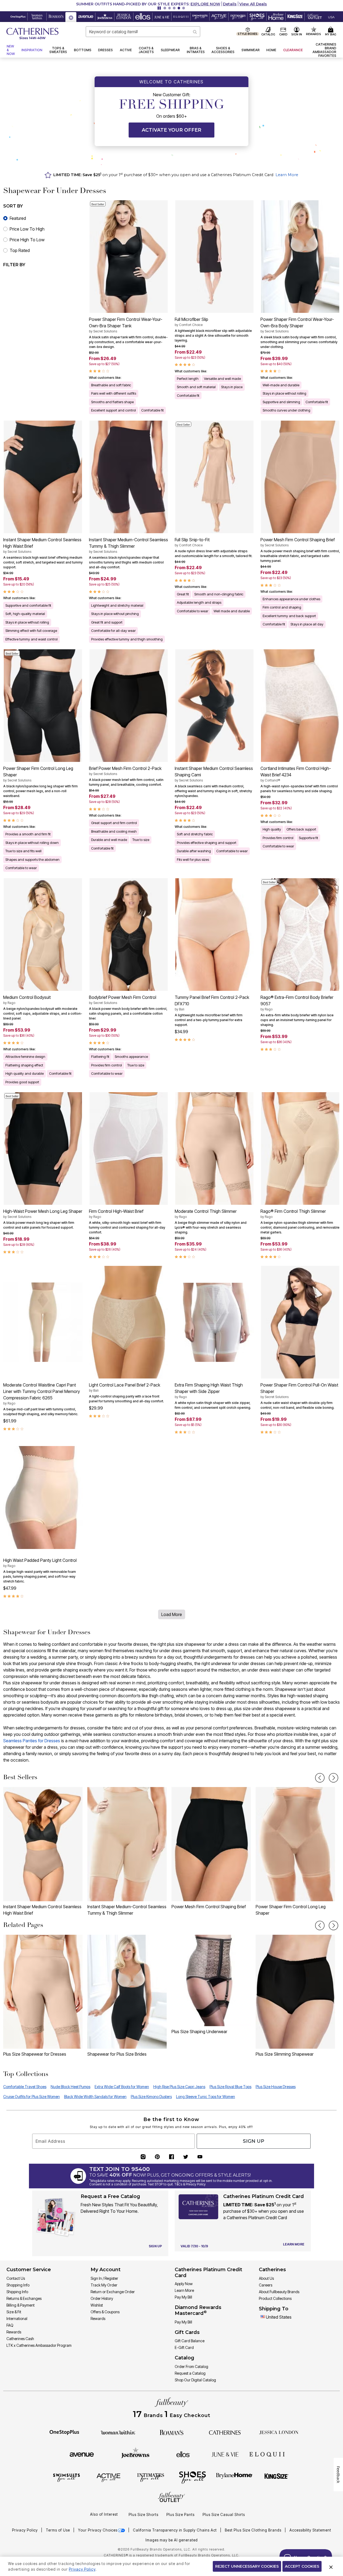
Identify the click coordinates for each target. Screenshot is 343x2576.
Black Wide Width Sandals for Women (95, 2097)
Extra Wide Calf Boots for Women (122, 2087)
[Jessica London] (279, 2432)
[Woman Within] (118, 2432)
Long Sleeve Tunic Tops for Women (206, 2097)
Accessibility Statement (310, 2530)
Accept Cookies (302, 2566)
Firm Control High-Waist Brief (116, 1214)
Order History (102, 2298)
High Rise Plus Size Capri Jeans (179, 2087)
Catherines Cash (20, 2339)
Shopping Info (18, 2285)
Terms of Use (58, 2530)
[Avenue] (82, 2454)
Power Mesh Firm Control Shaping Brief (298, 542)
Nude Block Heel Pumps (70, 2087)
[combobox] (143, 32)
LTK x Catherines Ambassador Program (39, 2345)
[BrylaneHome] (234, 2477)
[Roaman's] (171, 2432)
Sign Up (253, 2141)
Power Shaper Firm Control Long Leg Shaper (38, 774)
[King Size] (277, 2477)
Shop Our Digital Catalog (195, 2380)
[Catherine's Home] (32, 34)
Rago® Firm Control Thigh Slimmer (293, 1214)
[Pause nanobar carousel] (159, 8)
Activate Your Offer (171, 130)
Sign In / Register (104, 2278)
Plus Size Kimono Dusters (151, 2097)
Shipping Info (17, 2292)
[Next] (333, 1778)
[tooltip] (18, 17)
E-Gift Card (184, 2347)
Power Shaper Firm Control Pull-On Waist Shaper (299, 1391)
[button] (171, 4)
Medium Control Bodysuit (27, 1000)
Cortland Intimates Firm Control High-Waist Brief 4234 (296, 774)
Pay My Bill (183, 2297)
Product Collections (275, 2298)
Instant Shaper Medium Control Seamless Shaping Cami (214, 774)
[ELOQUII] (267, 2453)
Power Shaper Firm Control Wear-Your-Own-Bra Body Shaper (297, 325)
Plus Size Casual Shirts (224, 2515)
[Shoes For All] (192, 2477)
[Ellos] (183, 2454)
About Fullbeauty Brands (279, 2292)
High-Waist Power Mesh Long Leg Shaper (43, 1214)
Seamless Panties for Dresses (32, 1741)
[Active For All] (109, 2477)
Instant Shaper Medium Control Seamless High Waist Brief (42, 545)
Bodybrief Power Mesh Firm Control (123, 1000)
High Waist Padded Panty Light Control (40, 1563)
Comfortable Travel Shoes (25, 2087)
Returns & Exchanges (24, 2298)
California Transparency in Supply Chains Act (175, 2530)
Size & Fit (14, 2312)
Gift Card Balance (190, 2341)
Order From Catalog (191, 2366)
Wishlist (97, 2305)
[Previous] (320, 1778)
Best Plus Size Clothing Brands (254, 2530)
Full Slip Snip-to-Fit (192, 542)
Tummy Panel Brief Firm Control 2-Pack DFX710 (212, 1003)
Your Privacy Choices (98, 2530)
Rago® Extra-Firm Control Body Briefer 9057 (297, 1003)
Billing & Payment (20, 2305)
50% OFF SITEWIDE (128, 4)
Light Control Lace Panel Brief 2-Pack (125, 1387)
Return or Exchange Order (113, 2292)
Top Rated (20, 250)
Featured (18, 218)
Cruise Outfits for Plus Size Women (31, 2097)
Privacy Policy (25, 2530)
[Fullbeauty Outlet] (171, 2498)
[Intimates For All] (151, 2477)
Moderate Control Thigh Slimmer (206, 1214)
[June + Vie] (225, 2454)
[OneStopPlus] (64, 2432)
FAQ (10, 2325)
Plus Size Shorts (143, 2515)
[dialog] (331, 17)
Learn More (287, 175)
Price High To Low (27, 240)
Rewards (14, 2332)
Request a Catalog (190, 2373)
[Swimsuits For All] (66, 2477)
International (17, 2319)
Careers (266, 2285)
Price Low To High (27, 229)
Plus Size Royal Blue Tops (230, 2087)
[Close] (331, 2566)
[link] (323, 50)
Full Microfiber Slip (191, 322)
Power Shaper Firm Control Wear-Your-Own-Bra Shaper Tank (126, 325)
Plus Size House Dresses (276, 2087)
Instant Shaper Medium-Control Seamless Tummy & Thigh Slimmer (128, 545)
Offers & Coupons (105, 2312)
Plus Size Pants (180, 2515)
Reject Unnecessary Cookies (247, 2566)
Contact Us (16, 2278)
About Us (266, 2278)
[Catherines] (225, 2432)
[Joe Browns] (135, 2453)
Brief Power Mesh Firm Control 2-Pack (125, 771)
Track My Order (104, 2285)
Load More (172, 1614)
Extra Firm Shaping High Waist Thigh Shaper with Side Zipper (209, 1391)
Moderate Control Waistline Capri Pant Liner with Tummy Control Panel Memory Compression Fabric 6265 (42, 1394)
